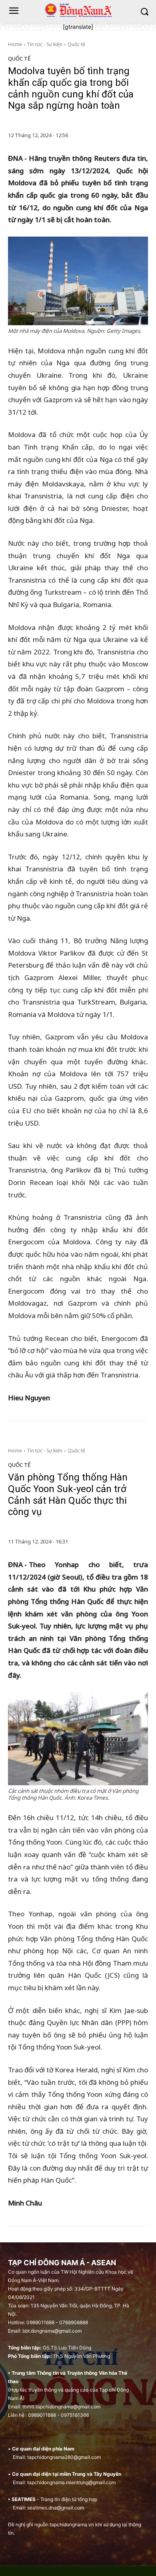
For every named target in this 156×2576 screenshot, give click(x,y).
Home (15, 44)
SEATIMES (24, 2499)
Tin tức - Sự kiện (45, 44)
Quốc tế (76, 44)
